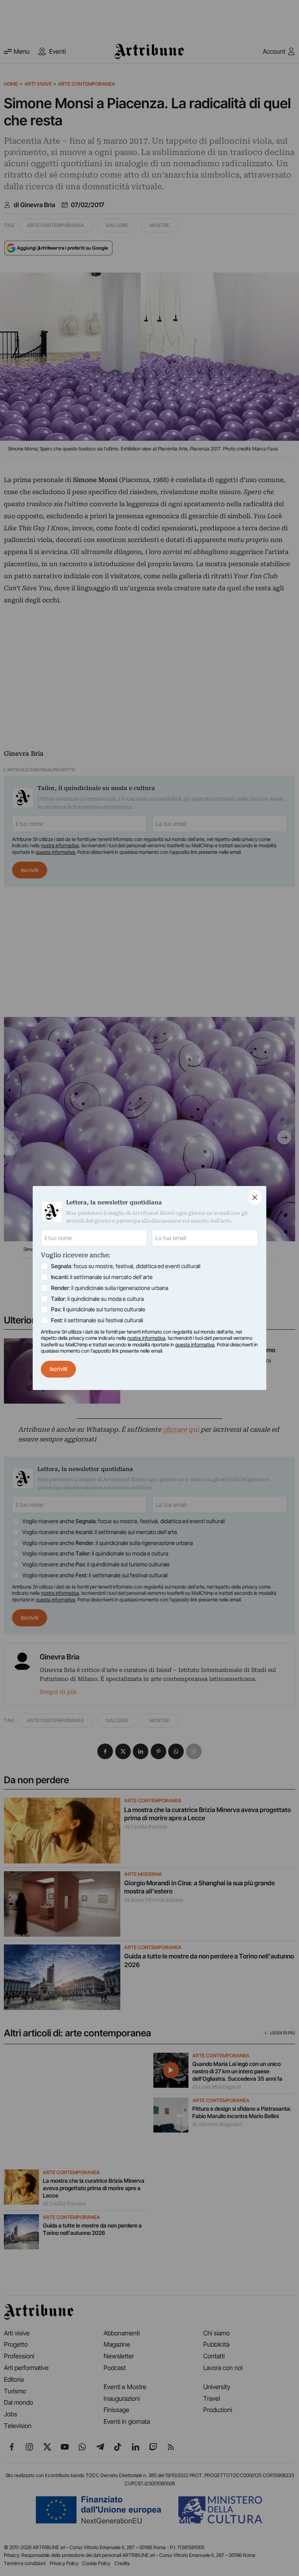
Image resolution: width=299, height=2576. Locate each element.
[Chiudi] (255, 1197)
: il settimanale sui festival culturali (97, 1320)
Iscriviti (59, 1369)
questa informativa (195, 1345)
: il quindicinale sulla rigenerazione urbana (110, 1288)
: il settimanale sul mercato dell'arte (102, 1277)
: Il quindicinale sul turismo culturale (98, 1309)
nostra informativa (146, 1338)
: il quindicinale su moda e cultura (97, 1299)
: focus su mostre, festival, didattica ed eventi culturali (126, 1266)
